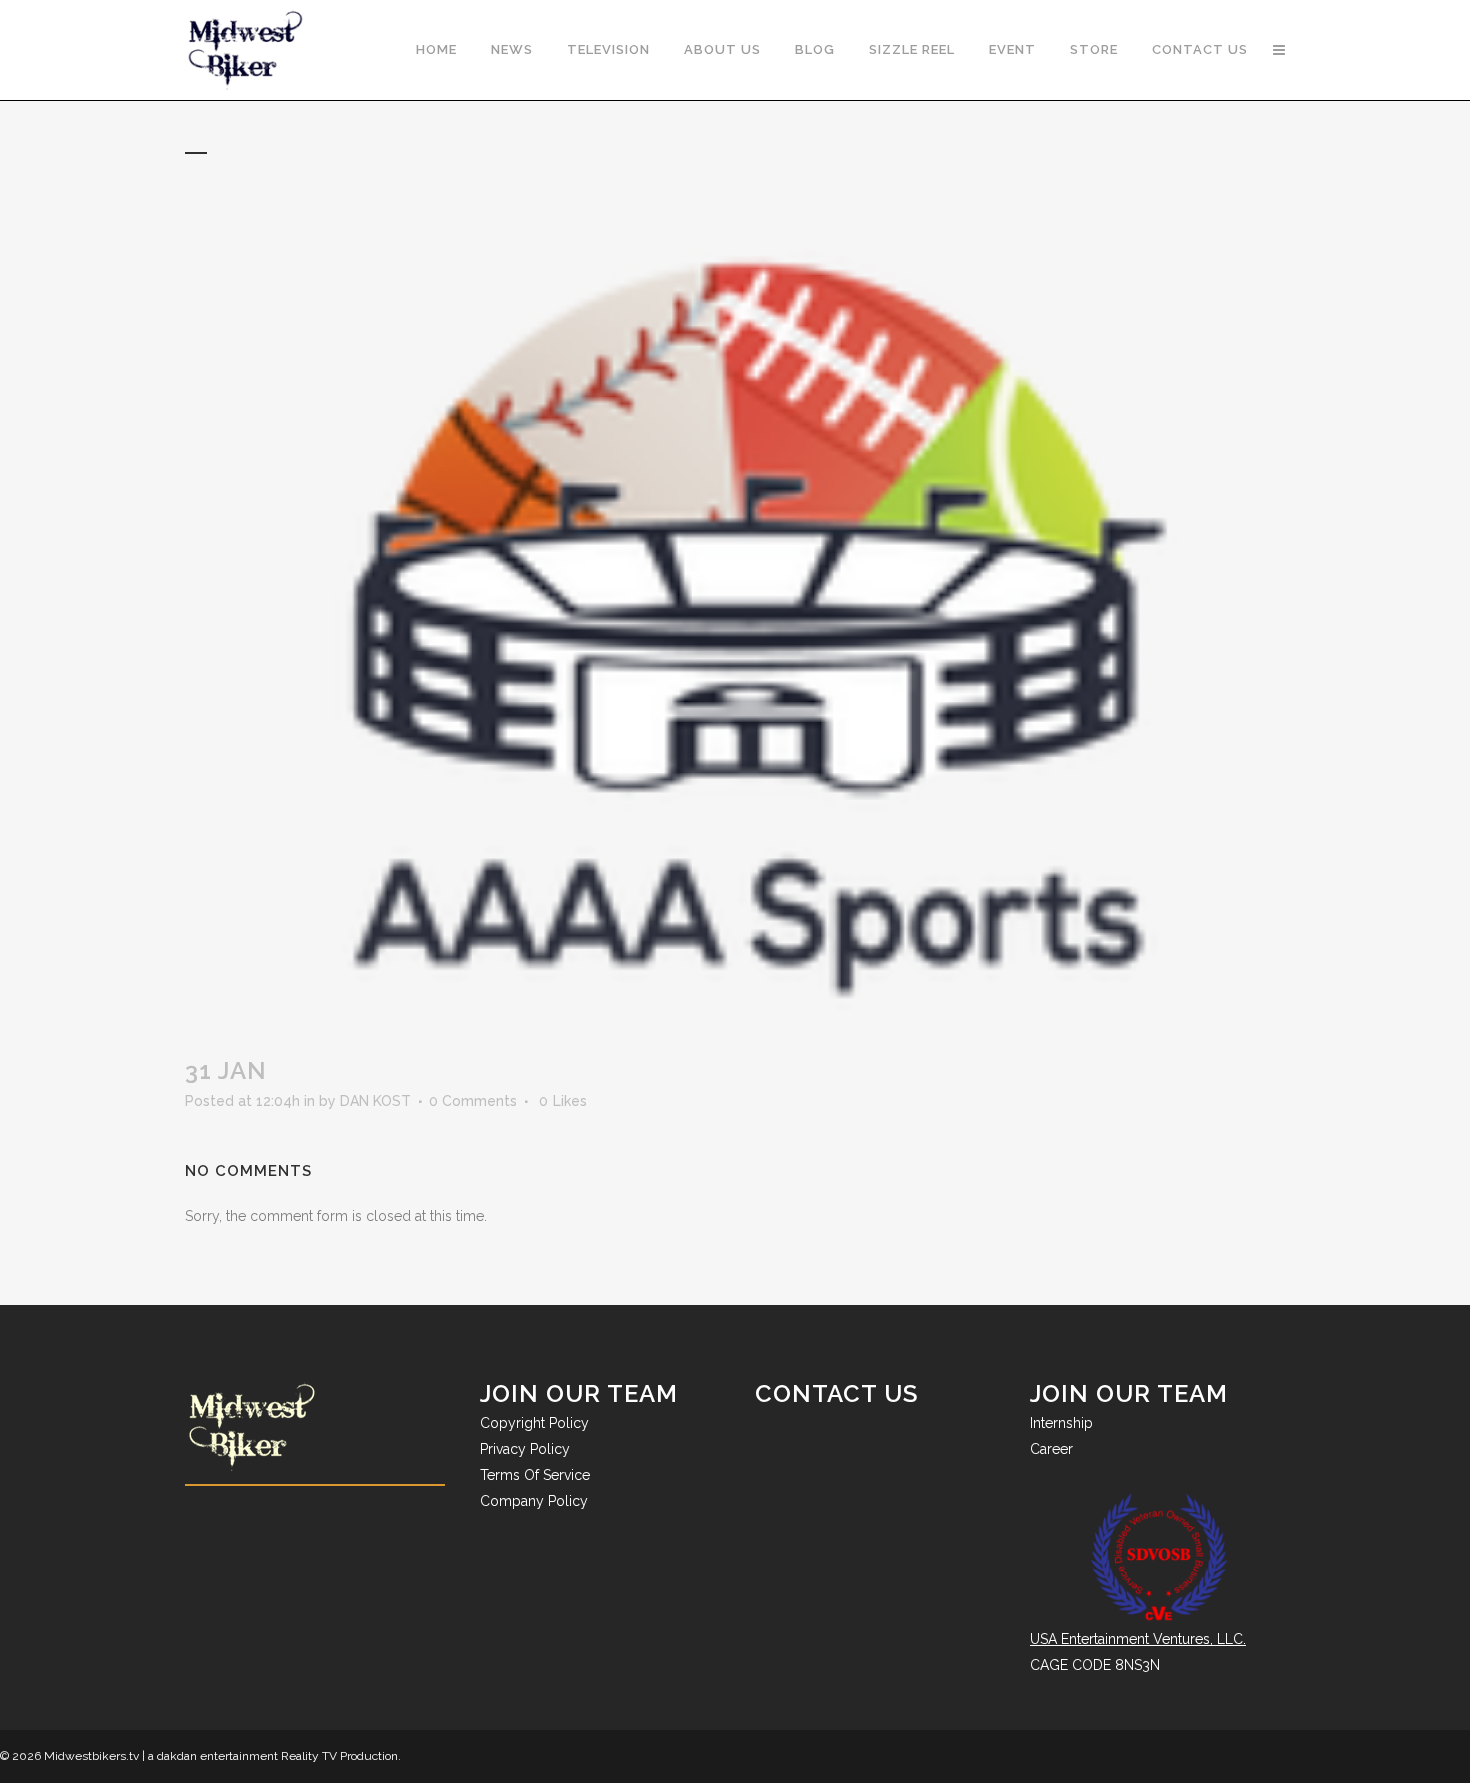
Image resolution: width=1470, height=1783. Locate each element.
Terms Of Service (535, 1475)
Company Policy (534, 1501)
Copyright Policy (534, 1423)
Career (1051, 1449)
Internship (1061, 1423)
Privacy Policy (525, 1449)
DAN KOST (375, 1101)
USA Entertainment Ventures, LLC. (1138, 1639)
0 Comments (473, 1101)
